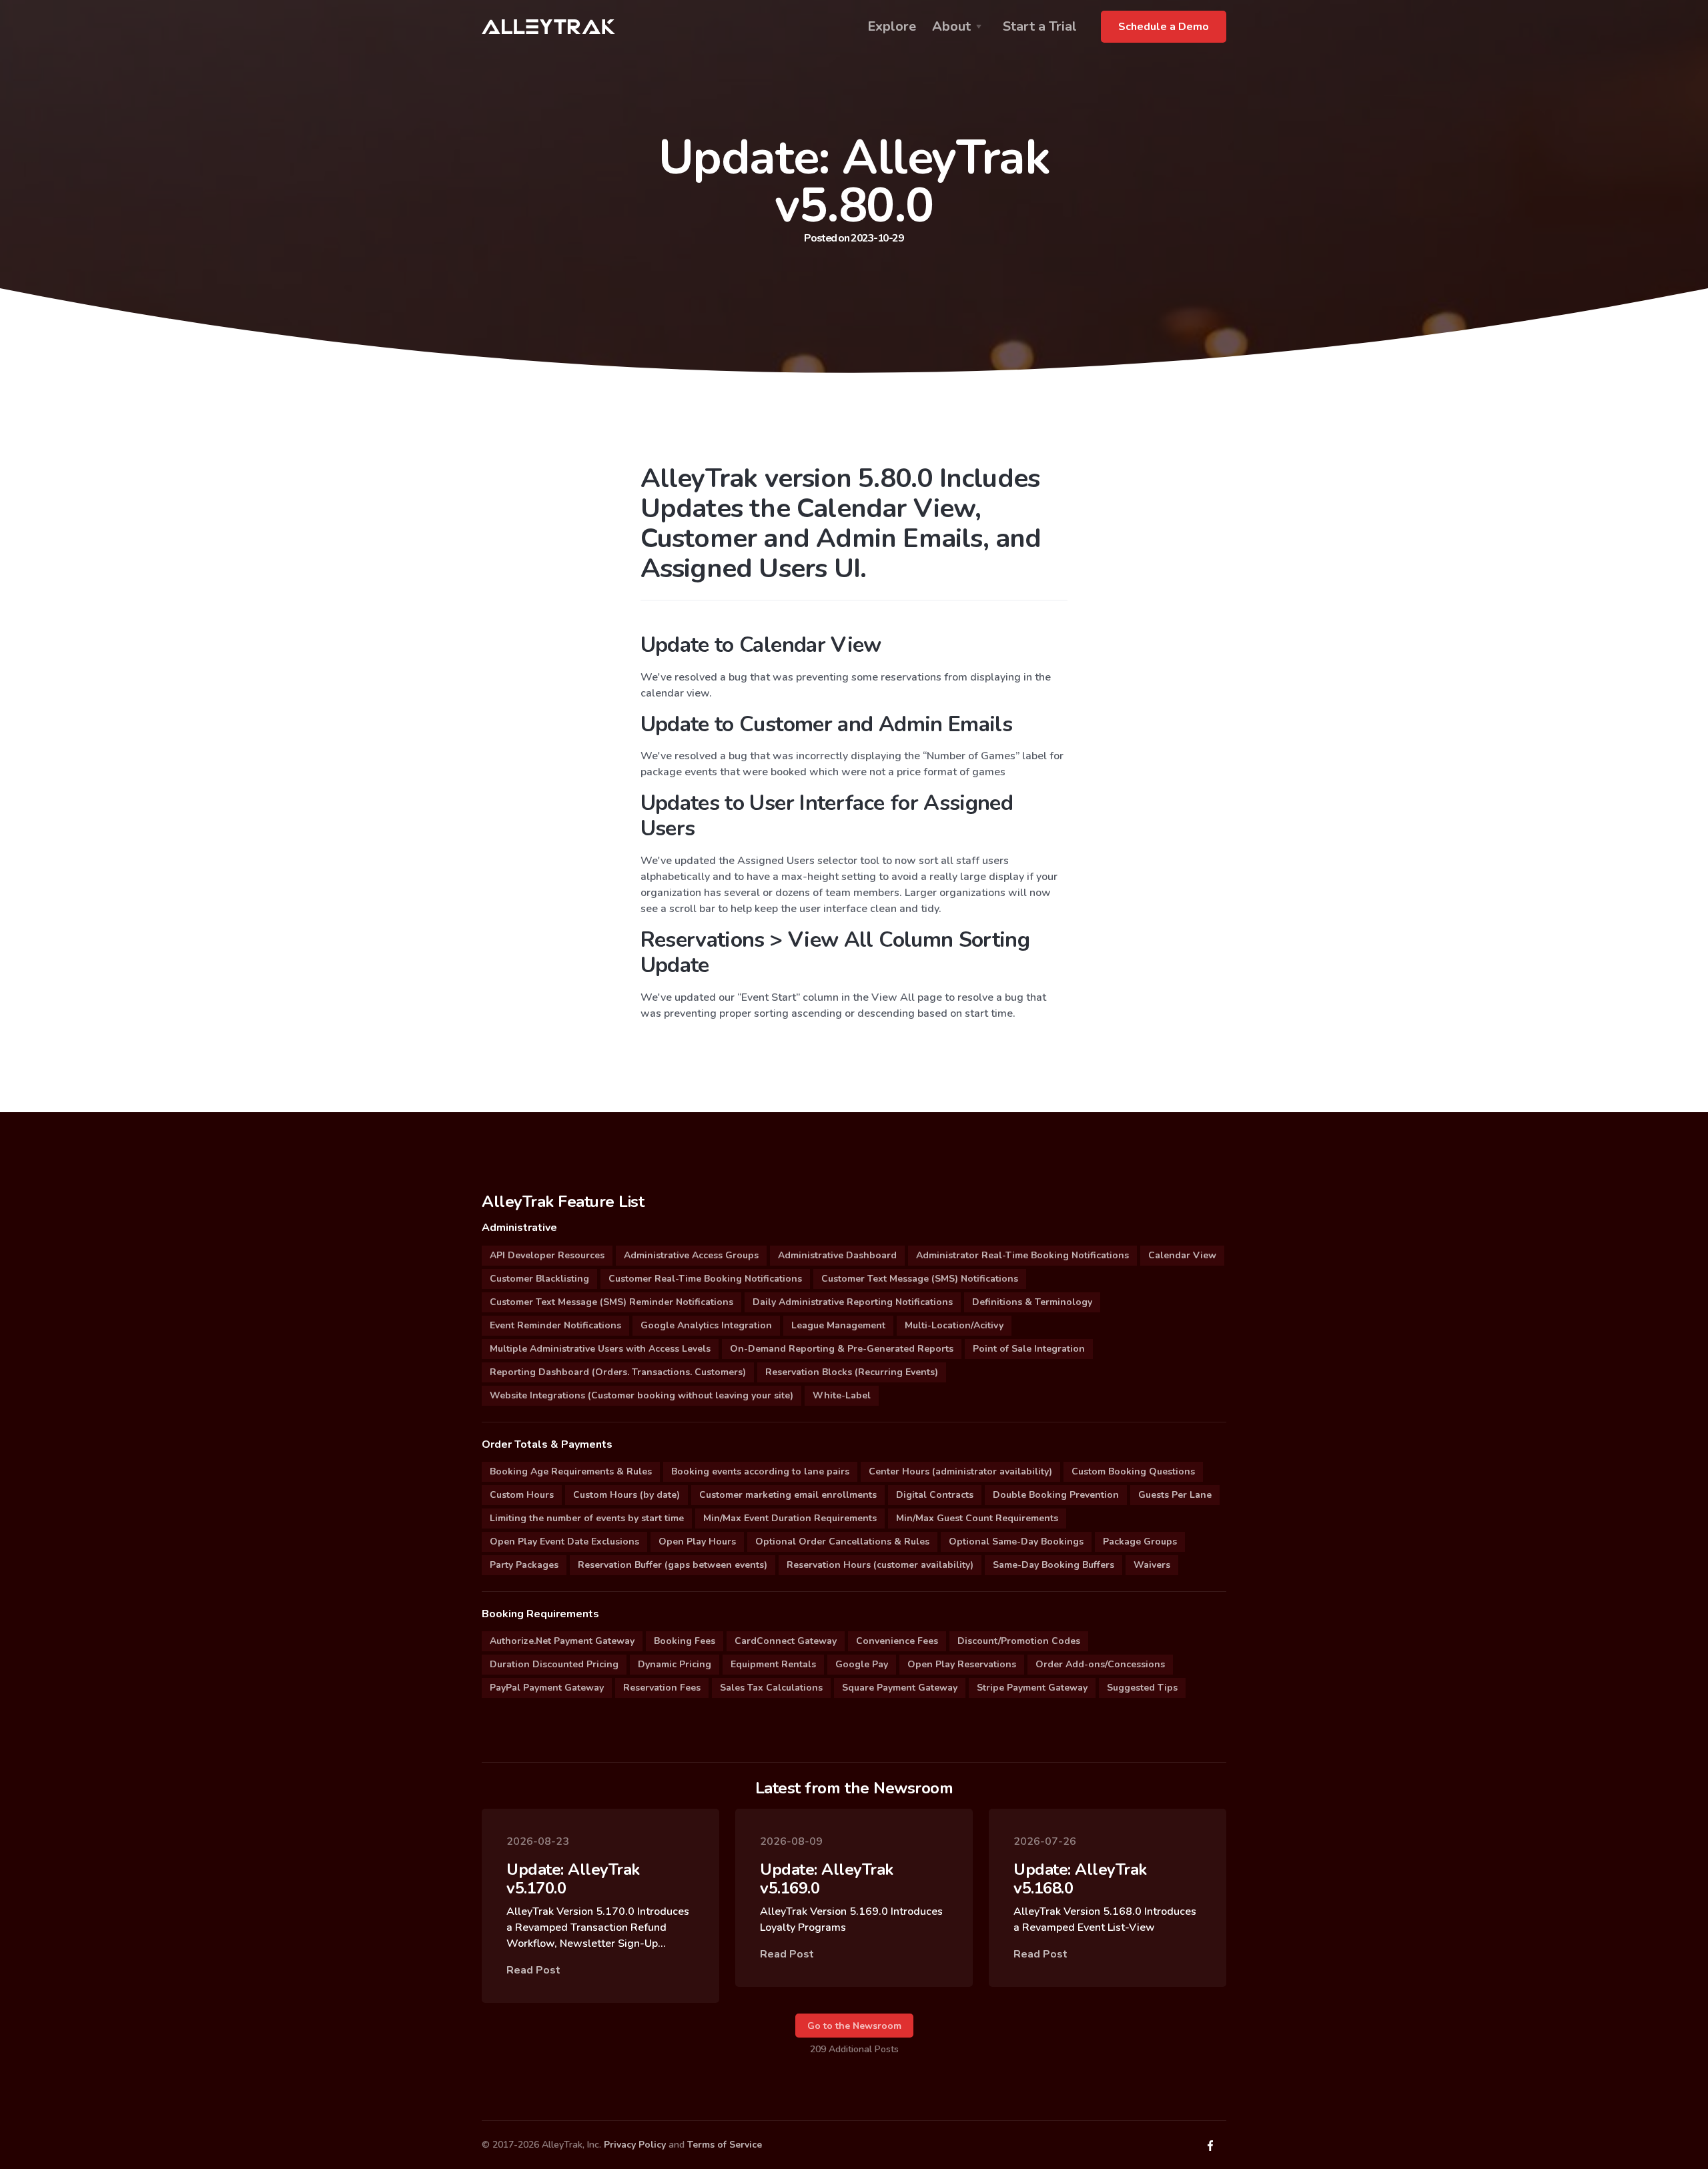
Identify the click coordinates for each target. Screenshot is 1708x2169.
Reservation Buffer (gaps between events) (673, 1565)
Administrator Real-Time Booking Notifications (1022, 1255)
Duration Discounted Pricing (554, 1664)
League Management (838, 1325)
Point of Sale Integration (1029, 1349)
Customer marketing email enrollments (788, 1495)
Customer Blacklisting (539, 1279)
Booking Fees (685, 1641)
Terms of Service (725, 2145)
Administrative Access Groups (691, 1255)
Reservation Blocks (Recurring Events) (852, 1372)
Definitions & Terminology (1032, 1302)
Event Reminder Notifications (555, 1325)
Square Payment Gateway (900, 1688)
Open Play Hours (697, 1542)
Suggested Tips (1142, 1688)
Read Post (533, 1970)
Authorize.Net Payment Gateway (562, 1641)
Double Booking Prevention (1056, 1495)
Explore (892, 26)
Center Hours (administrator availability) (960, 1471)
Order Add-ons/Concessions (1100, 1664)
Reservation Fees (662, 1688)
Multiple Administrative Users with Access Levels (600, 1349)
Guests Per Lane (1175, 1495)
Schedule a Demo (1164, 27)
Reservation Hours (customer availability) (880, 1565)
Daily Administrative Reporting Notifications (853, 1302)
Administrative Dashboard (837, 1255)
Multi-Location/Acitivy (954, 1325)
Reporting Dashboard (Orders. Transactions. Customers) (618, 1372)
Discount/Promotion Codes (1019, 1641)
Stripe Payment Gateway (1032, 1688)
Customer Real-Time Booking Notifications (705, 1279)
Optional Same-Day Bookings (1016, 1542)
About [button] (951, 26)
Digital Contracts (935, 1495)
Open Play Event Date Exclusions (564, 1542)
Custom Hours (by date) (626, 1495)
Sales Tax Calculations (771, 1688)
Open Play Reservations (962, 1664)
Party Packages (524, 1565)
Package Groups (1140, 1542)
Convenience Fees (897, 1641)
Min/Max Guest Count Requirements (977, 1518)
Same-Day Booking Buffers (1053, 1565)
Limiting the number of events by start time (587, 1518)
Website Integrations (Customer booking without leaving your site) (642, 1395)
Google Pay (862, 1664)
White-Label (842, 1395)
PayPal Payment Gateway (547, 1688)
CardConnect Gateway (786, 1641)
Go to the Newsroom (854, 2026)
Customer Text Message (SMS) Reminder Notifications (611, 1302)
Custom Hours (522, 1495)
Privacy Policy (635, 2145)
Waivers (1152, 1565)
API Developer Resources (547, 1255)
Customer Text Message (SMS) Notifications (920, 1279)
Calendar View (1182, 1255)
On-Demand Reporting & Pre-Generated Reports (842, 1349)
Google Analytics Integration (706, 1325)
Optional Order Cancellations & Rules (842, 1542)
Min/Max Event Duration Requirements (790, 1518)
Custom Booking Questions (1133, 1471)
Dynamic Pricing (675, 1664)
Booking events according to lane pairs (760, 1471)
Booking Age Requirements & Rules (571, 1471)
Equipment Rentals (773, 1664)
